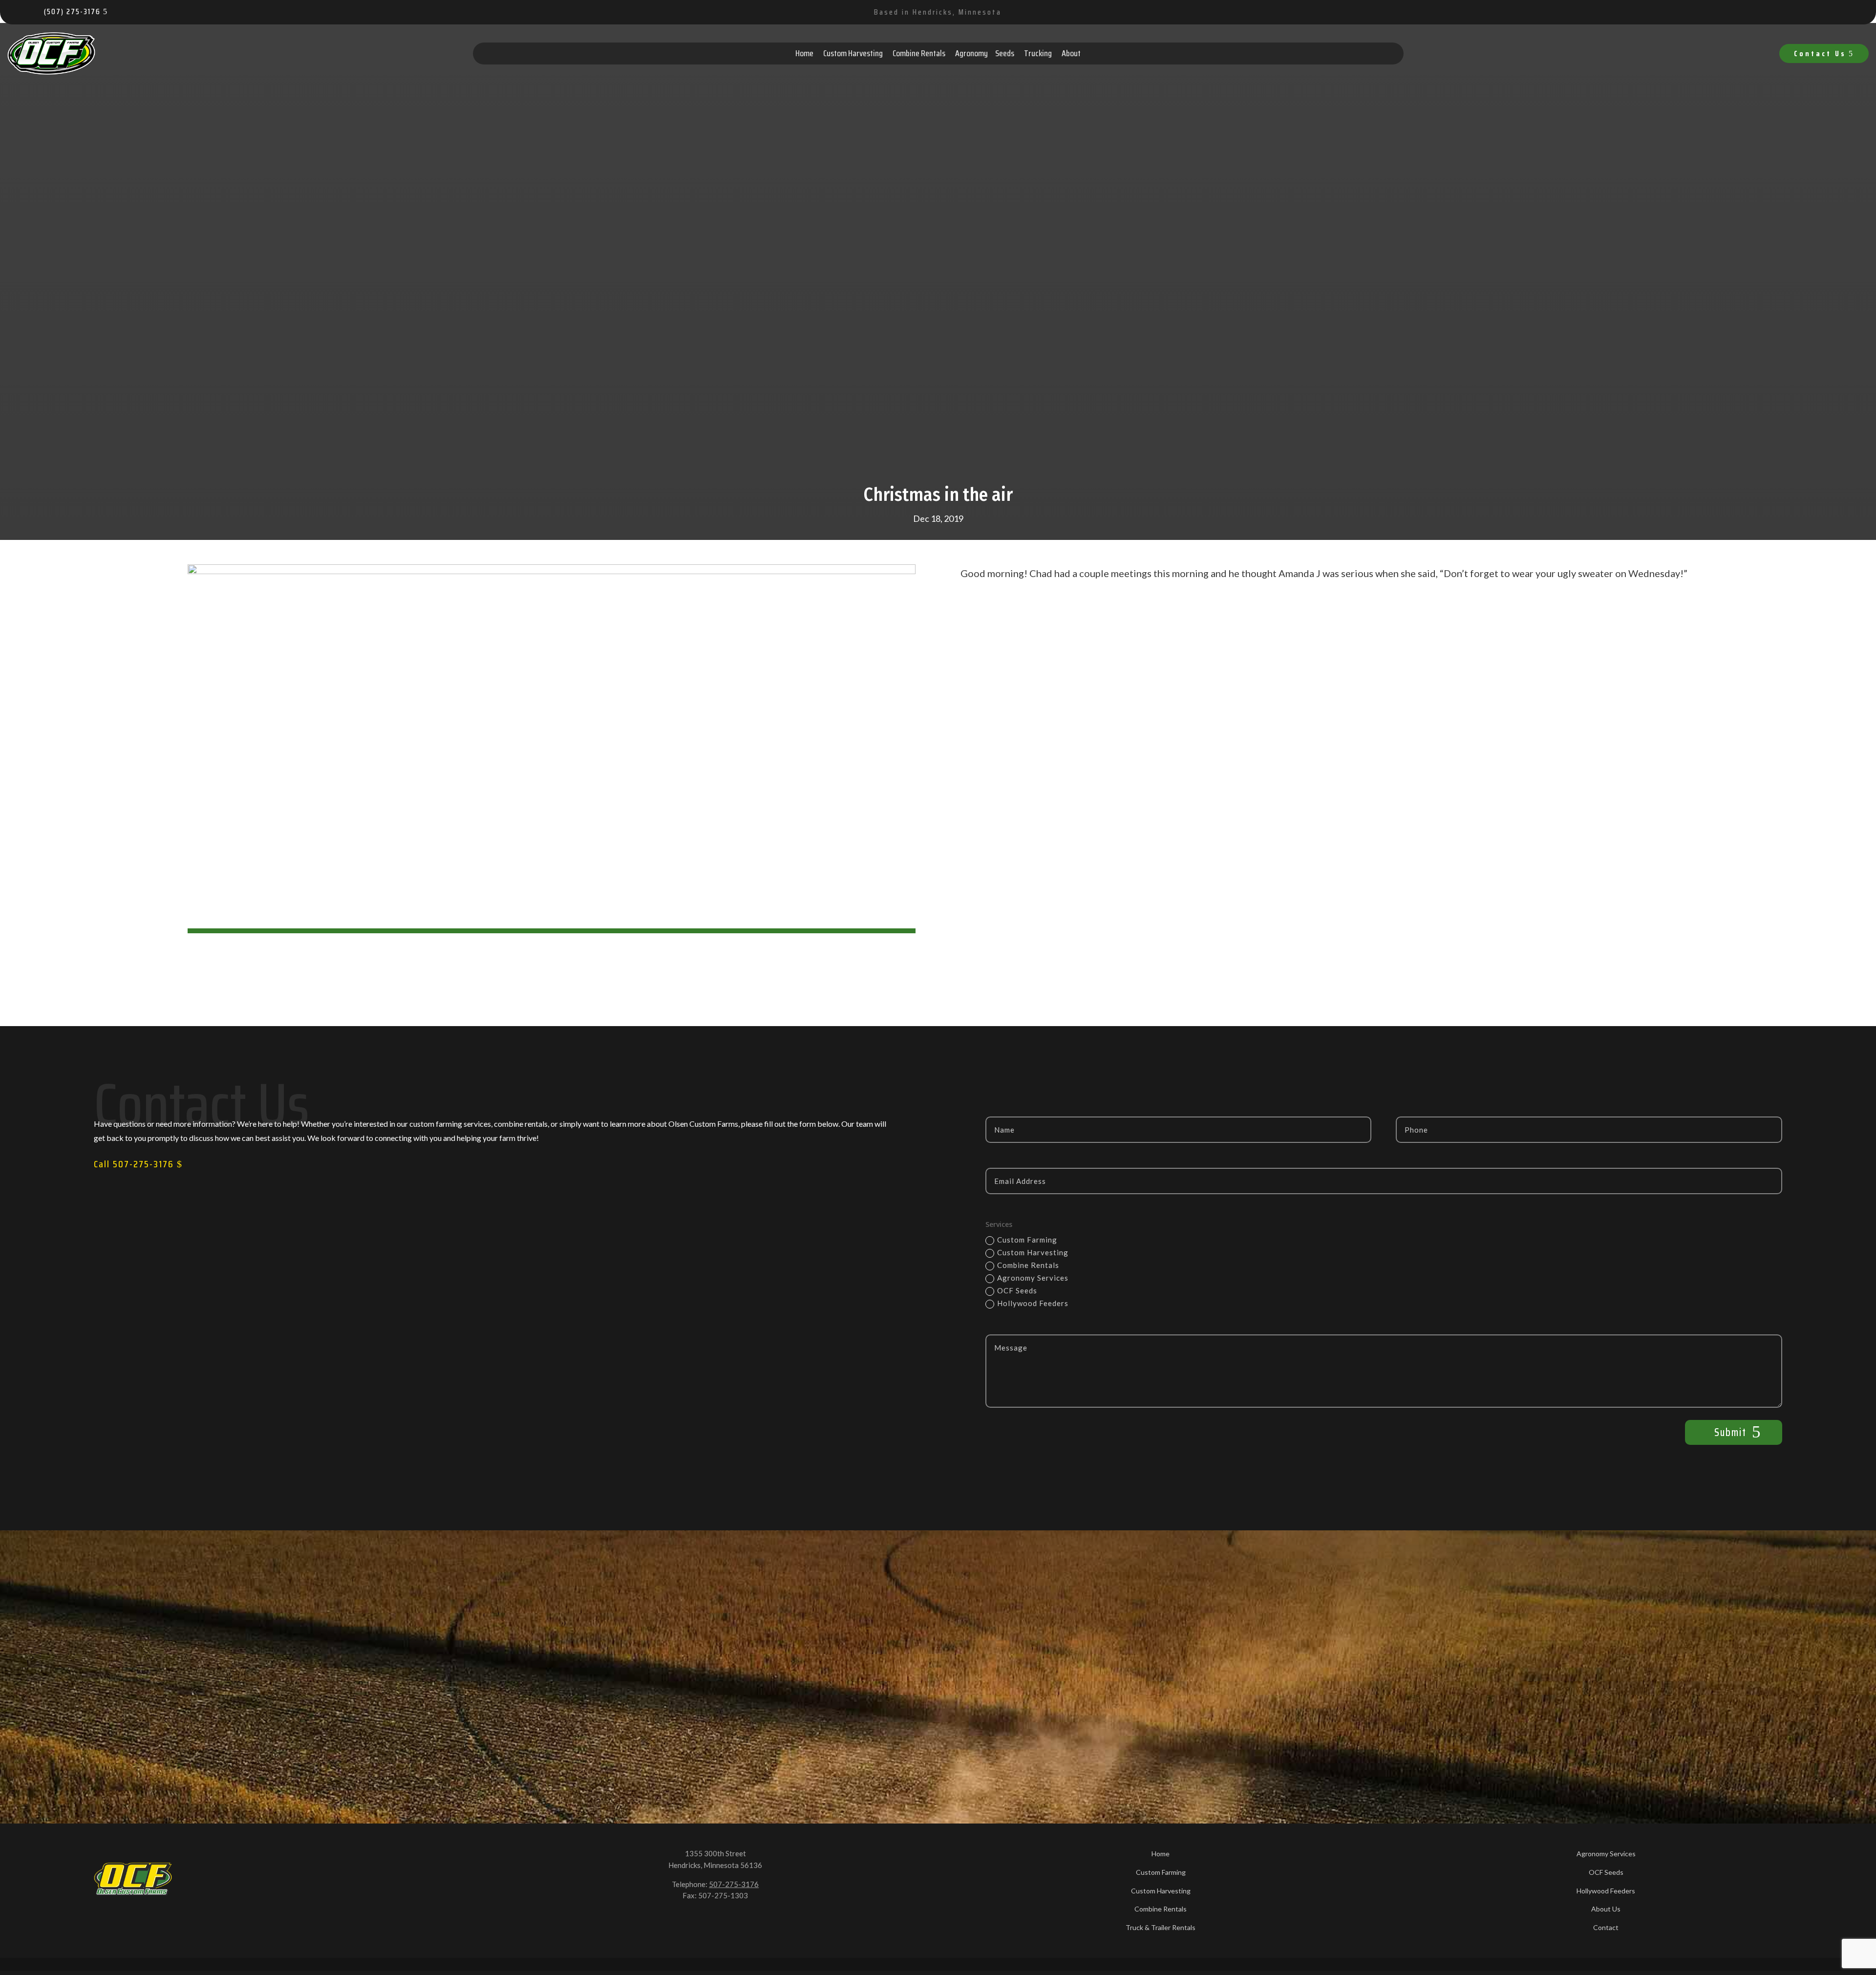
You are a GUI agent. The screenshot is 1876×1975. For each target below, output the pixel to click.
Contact (1606, 1927)
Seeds (1005, 53)
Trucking (1038, 53)
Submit (1730, 1432)
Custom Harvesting (853, 53)
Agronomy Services (1033, 1278)
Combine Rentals (919, 53)
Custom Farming (1027, 1240)
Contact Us (1820, 54)
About (1071, 53)
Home (804, 53)
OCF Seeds (1017, 1290)
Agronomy (971, 53)
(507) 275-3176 (72, 11)
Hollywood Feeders (1033, 1303)
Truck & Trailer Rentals (1161, 1927)
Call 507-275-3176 (134, 1164)
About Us (1606, 1909)
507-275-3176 (734, 1884)
